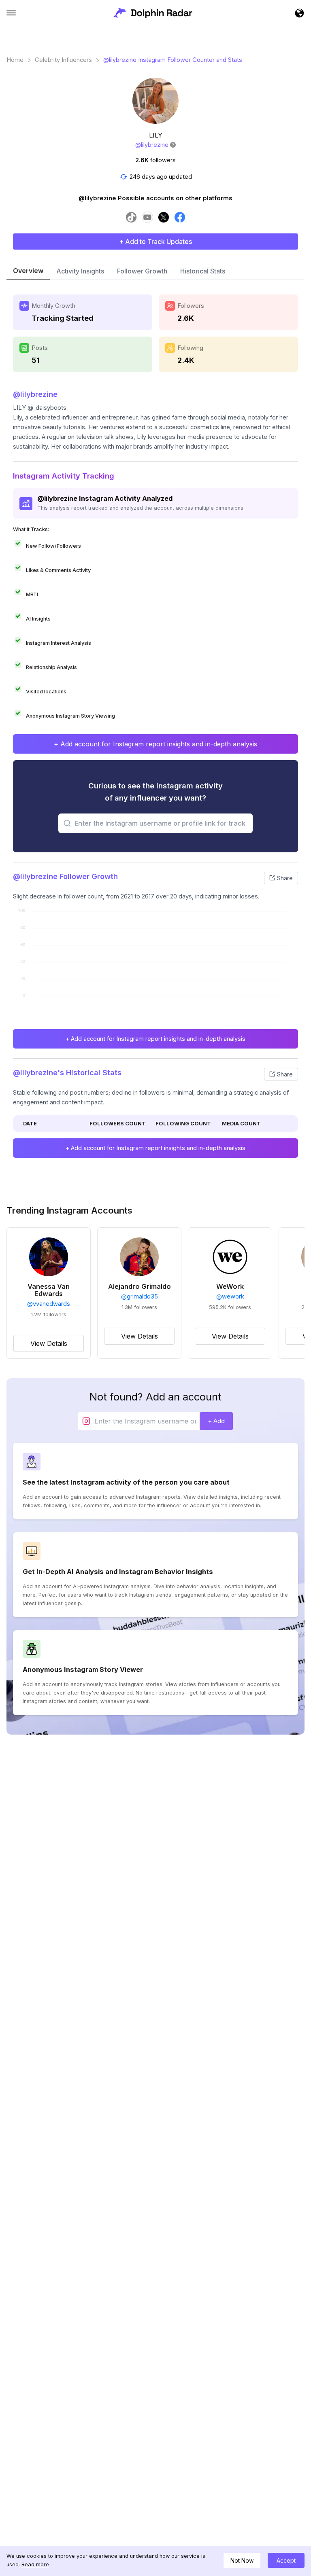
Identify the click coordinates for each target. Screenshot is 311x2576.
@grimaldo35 (140, 1296)
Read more (35, 2564)
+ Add (216, 1421)
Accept (286, 2560)
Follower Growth (142, 271)
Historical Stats (203, 271)
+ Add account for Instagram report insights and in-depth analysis (155, 744)
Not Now (242, 2560)
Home (15, 60)
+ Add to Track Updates (155, 241)
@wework (230, 1296)
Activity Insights (80, 271)
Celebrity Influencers (63, 60)
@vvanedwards (49, 1304)
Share (285, 878)
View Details (49, 1343)
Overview (28, 271)
